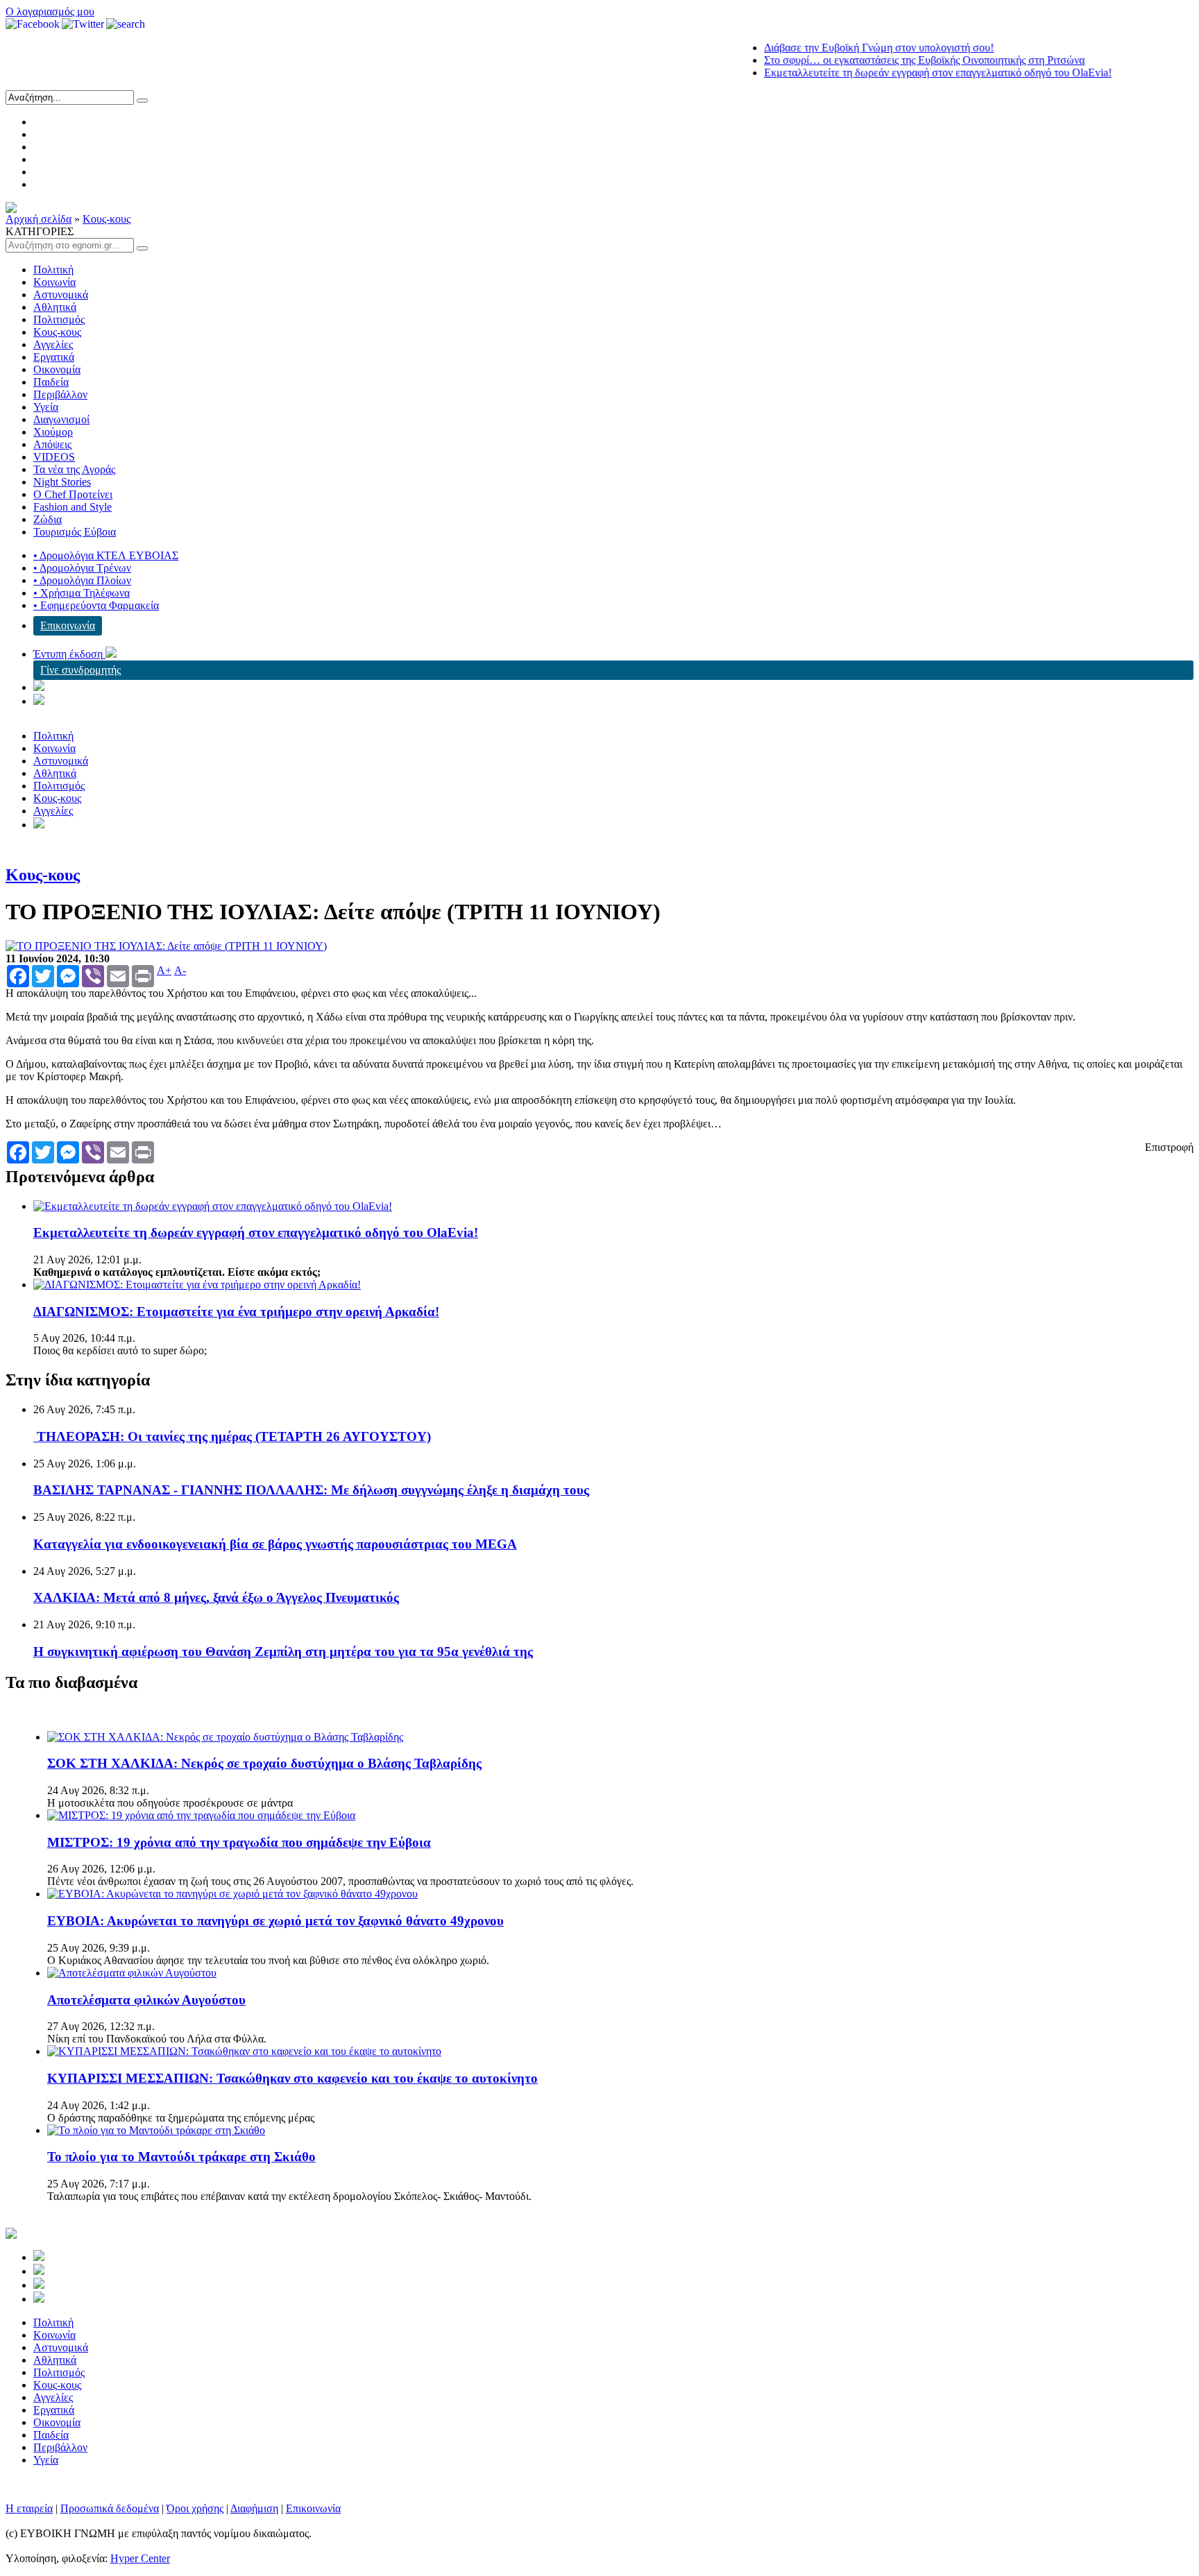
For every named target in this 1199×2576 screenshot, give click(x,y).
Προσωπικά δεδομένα (110, 2508)
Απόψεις (52, 444)
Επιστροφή (1169, 1147)
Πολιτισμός (59, 319)
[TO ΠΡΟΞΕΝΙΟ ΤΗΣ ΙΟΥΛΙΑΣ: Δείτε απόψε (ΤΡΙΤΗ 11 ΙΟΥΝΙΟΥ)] (166, 946)
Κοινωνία (54, 282)
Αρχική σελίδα (39, 219)
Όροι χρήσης (195, 2508)
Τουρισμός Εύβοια (75, 532)
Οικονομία (57, 369)
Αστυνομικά (61, 295)
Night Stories (62, 482)
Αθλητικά (55, 307)
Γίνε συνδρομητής (80, 670)
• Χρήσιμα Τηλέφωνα (82, 593)
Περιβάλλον (60, 394)
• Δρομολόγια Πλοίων (82, 580)
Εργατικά (54, 357)
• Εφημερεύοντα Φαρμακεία (96, 605)
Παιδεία (51, 382)
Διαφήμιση (254, 2508)
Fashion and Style (73, 507)
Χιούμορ (53, 432)
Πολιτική (53, 270)
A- (180, 971)
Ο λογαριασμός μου (50, 11)
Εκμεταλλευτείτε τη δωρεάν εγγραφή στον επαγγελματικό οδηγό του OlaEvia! (899, 72)
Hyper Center (140, 2558)
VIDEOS (54, 457)
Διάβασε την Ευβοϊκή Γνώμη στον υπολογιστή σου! (840, 48)
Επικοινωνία (68, 625)
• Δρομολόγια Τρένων (82, 568)
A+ (164, 971)
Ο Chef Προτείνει (73, 494)
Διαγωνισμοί (61, 419)
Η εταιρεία (29, 2508)
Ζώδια (48, 519)
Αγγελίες (53, 344)
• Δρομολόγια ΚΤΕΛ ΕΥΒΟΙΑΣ (106, 555)
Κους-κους (107, 219)
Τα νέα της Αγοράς (74, 469)
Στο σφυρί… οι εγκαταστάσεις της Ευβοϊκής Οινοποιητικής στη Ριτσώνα (885, 60)
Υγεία (46, 407)
